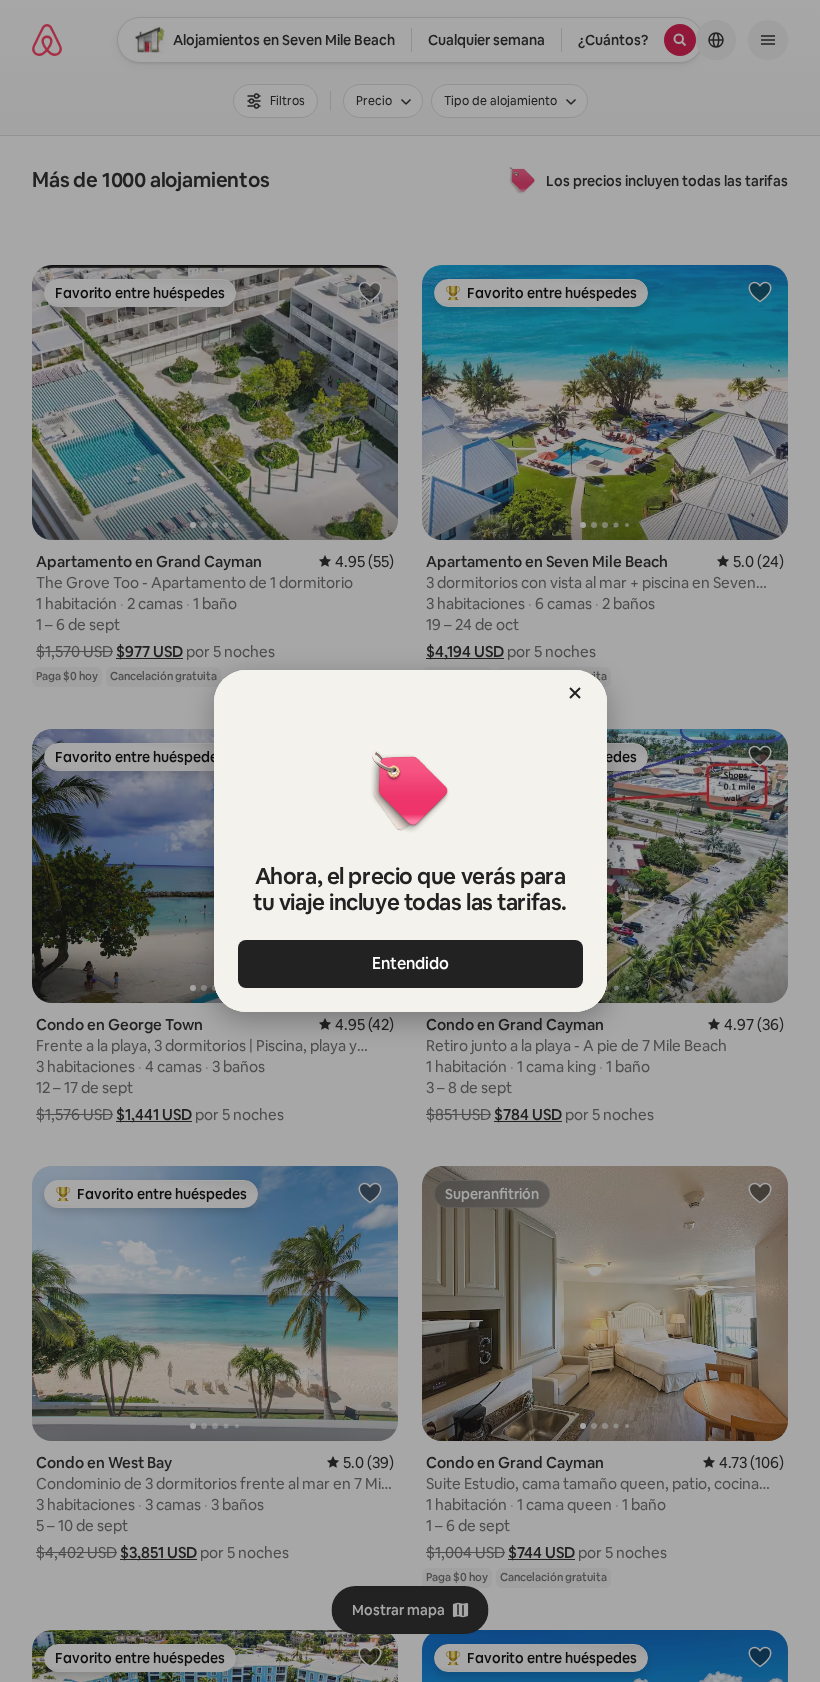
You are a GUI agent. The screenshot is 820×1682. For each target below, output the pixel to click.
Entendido (410, 963)
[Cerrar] (575, 693)
